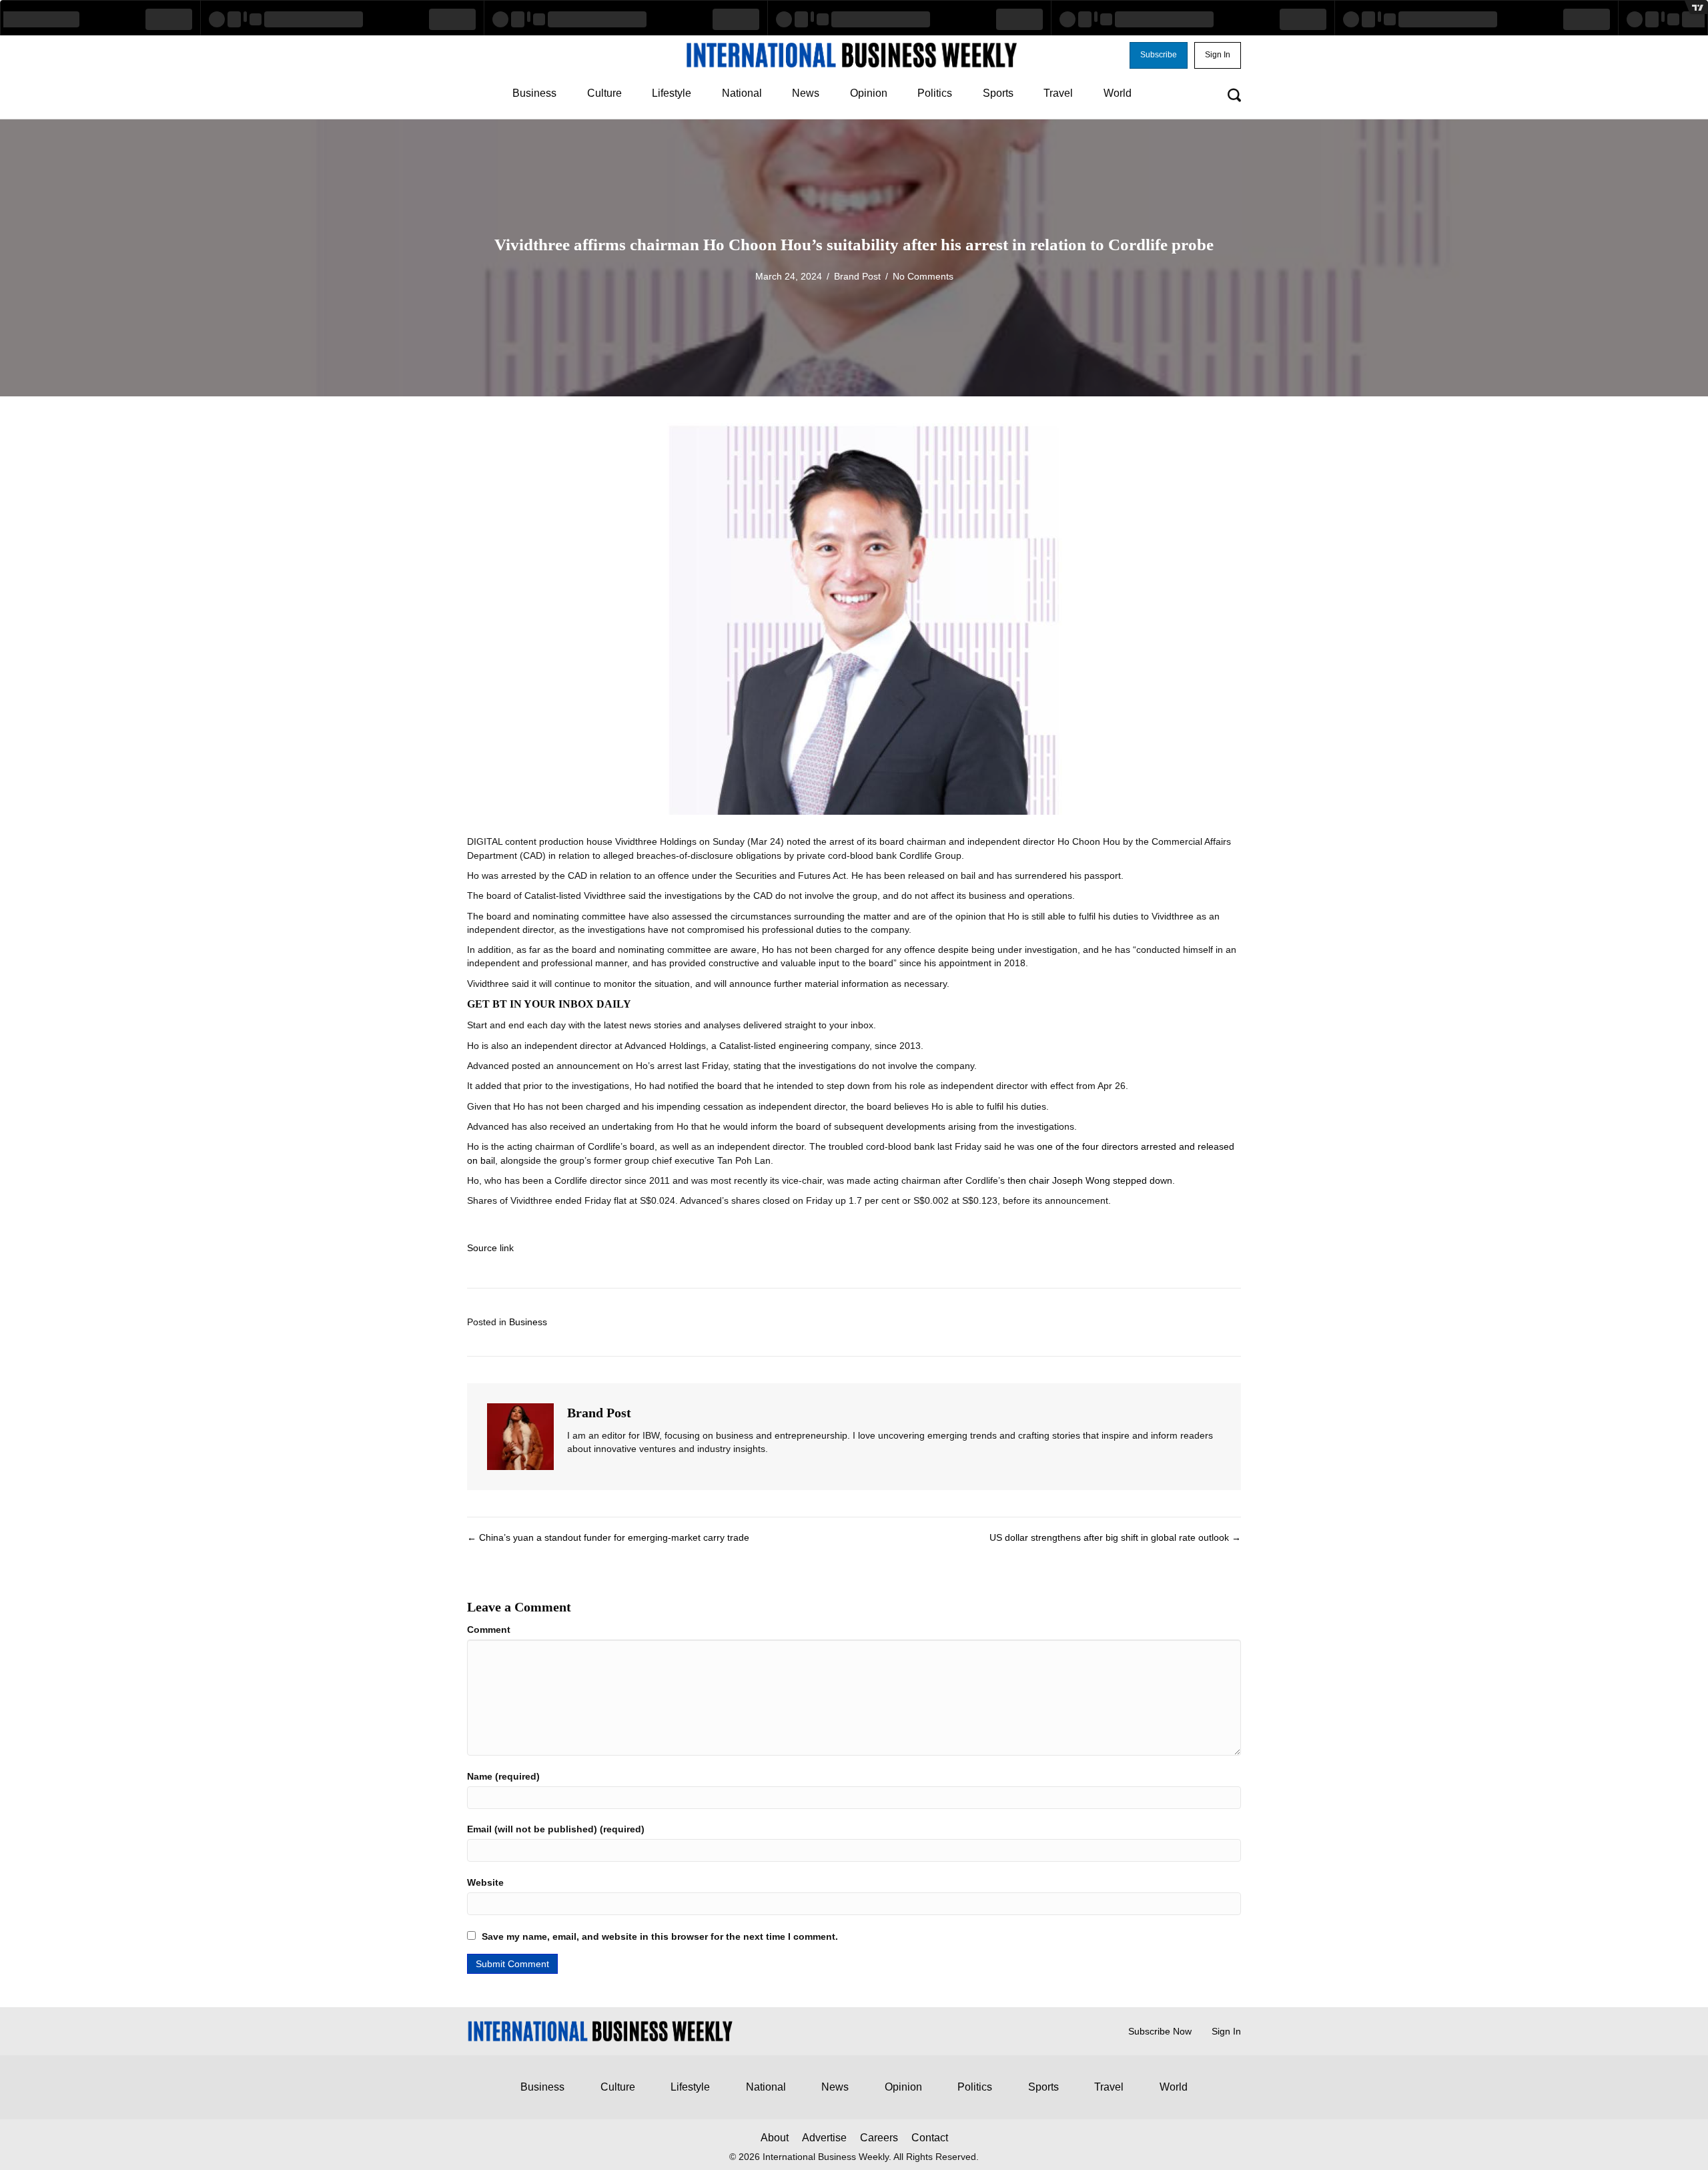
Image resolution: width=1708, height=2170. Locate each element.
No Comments (923, 276)
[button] (1159, 55)
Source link (490, 1248)
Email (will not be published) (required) (556, 1829)
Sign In (1226, 2031)
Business (528, 1322)
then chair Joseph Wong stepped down (1090, 1180)
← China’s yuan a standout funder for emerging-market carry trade (608, 1537)
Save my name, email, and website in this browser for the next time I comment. (660, 1936)
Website (485, 1882)
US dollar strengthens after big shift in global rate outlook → (1115, 1537)
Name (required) (503, 1776)
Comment (489, 1630)
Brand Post (857, 276)
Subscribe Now (1160, 2031)
